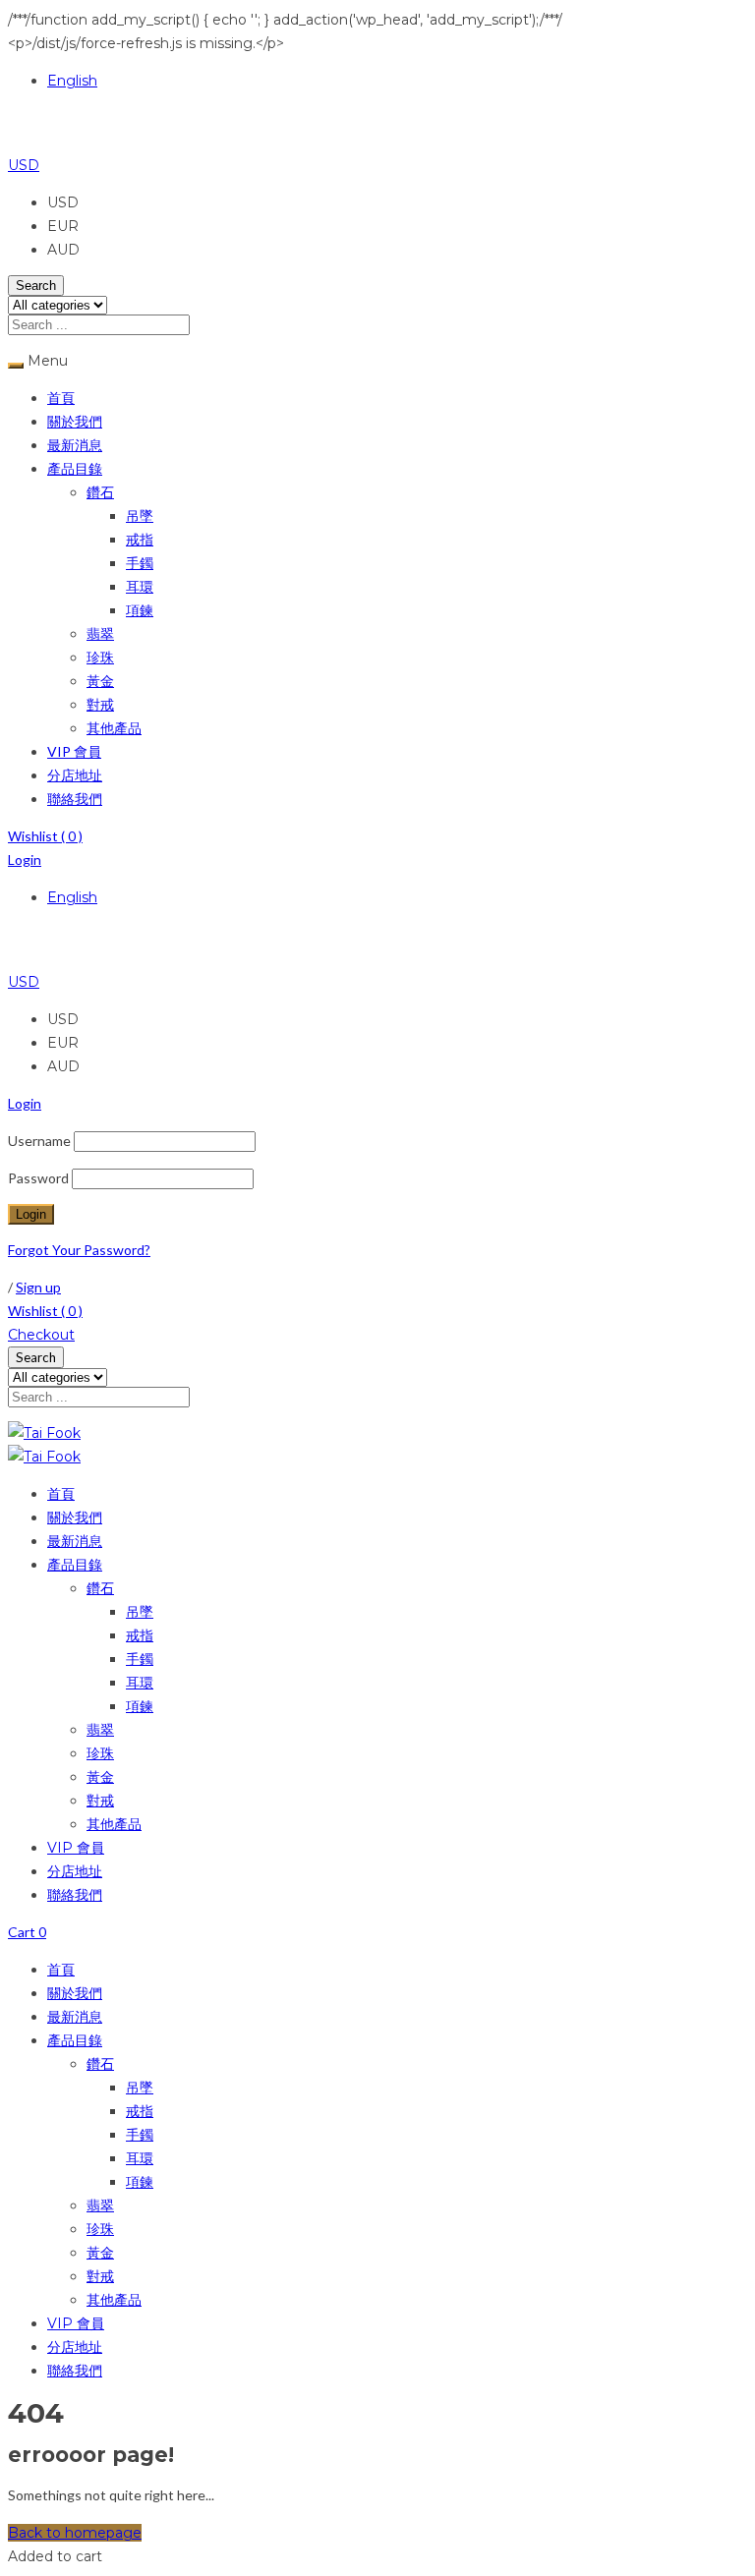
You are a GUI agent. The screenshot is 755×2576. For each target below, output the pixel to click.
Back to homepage (75, 2533)
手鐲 (140, 563)
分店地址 (75, 775)
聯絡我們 (75, 799)
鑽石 (100, 492)
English (72, 81)
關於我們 (75, 421)
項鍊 (140, 610)
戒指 (140, 539)
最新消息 (75, 445)
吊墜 (140, 515)
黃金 (100, 681)
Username (39, 1141)
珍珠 (100, 657)
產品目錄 (75, 468)
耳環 (140, 586)
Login (25, 859)
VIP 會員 (74, 751)
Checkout (41, 1335)
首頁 (61, 398)
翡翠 (100, 633)
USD (24, 165)
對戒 (100, 704)
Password (38, 1178)
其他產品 (114, 728)
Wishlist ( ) (45, 836)
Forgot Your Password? (79, 1250)
